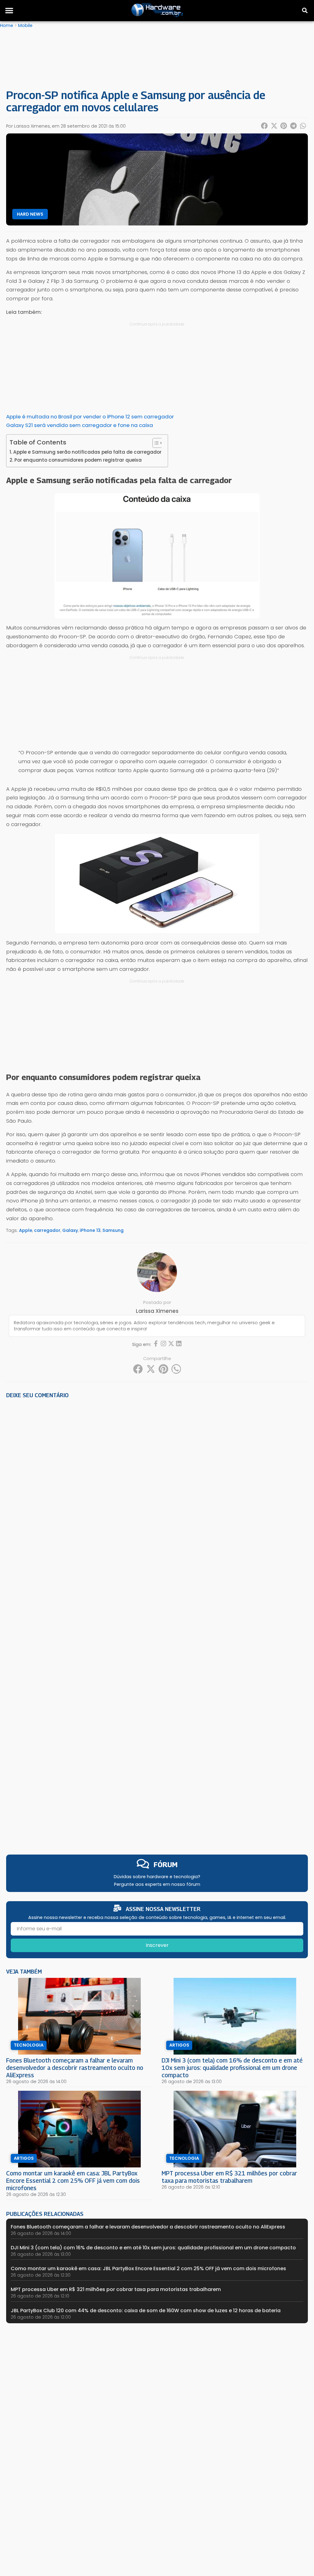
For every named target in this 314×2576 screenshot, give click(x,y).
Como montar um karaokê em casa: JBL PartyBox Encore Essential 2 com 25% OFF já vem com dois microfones (73, 2180)
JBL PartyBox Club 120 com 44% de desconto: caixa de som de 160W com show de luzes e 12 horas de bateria (146, 2311)
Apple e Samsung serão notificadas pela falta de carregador (87, 452)
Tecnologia (29, 2045)
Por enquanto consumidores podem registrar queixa (78, 460)
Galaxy (70, 1230)
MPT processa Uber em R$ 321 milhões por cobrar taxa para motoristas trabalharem (229, 2177)
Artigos (179, 2045)
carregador (47, 1230)
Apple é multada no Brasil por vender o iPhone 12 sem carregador (90, 417)
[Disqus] (157, 1488)
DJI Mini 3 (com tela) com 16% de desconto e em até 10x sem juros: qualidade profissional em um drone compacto (232, 2068)
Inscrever (157, 1945)
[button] (9, 10)
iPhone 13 (90, 1230)
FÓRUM (166, 1865)
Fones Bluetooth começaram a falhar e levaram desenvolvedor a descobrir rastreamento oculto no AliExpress (75, 2068)
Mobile (25, 25)
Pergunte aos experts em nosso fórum (157, 1884)
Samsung (113, 1230)
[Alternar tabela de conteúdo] (155, 443)
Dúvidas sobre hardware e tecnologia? (157, 1877)
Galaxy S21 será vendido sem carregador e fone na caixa (80, 425)
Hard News (30, 214)
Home (7, 25)
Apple (26, 1230)
